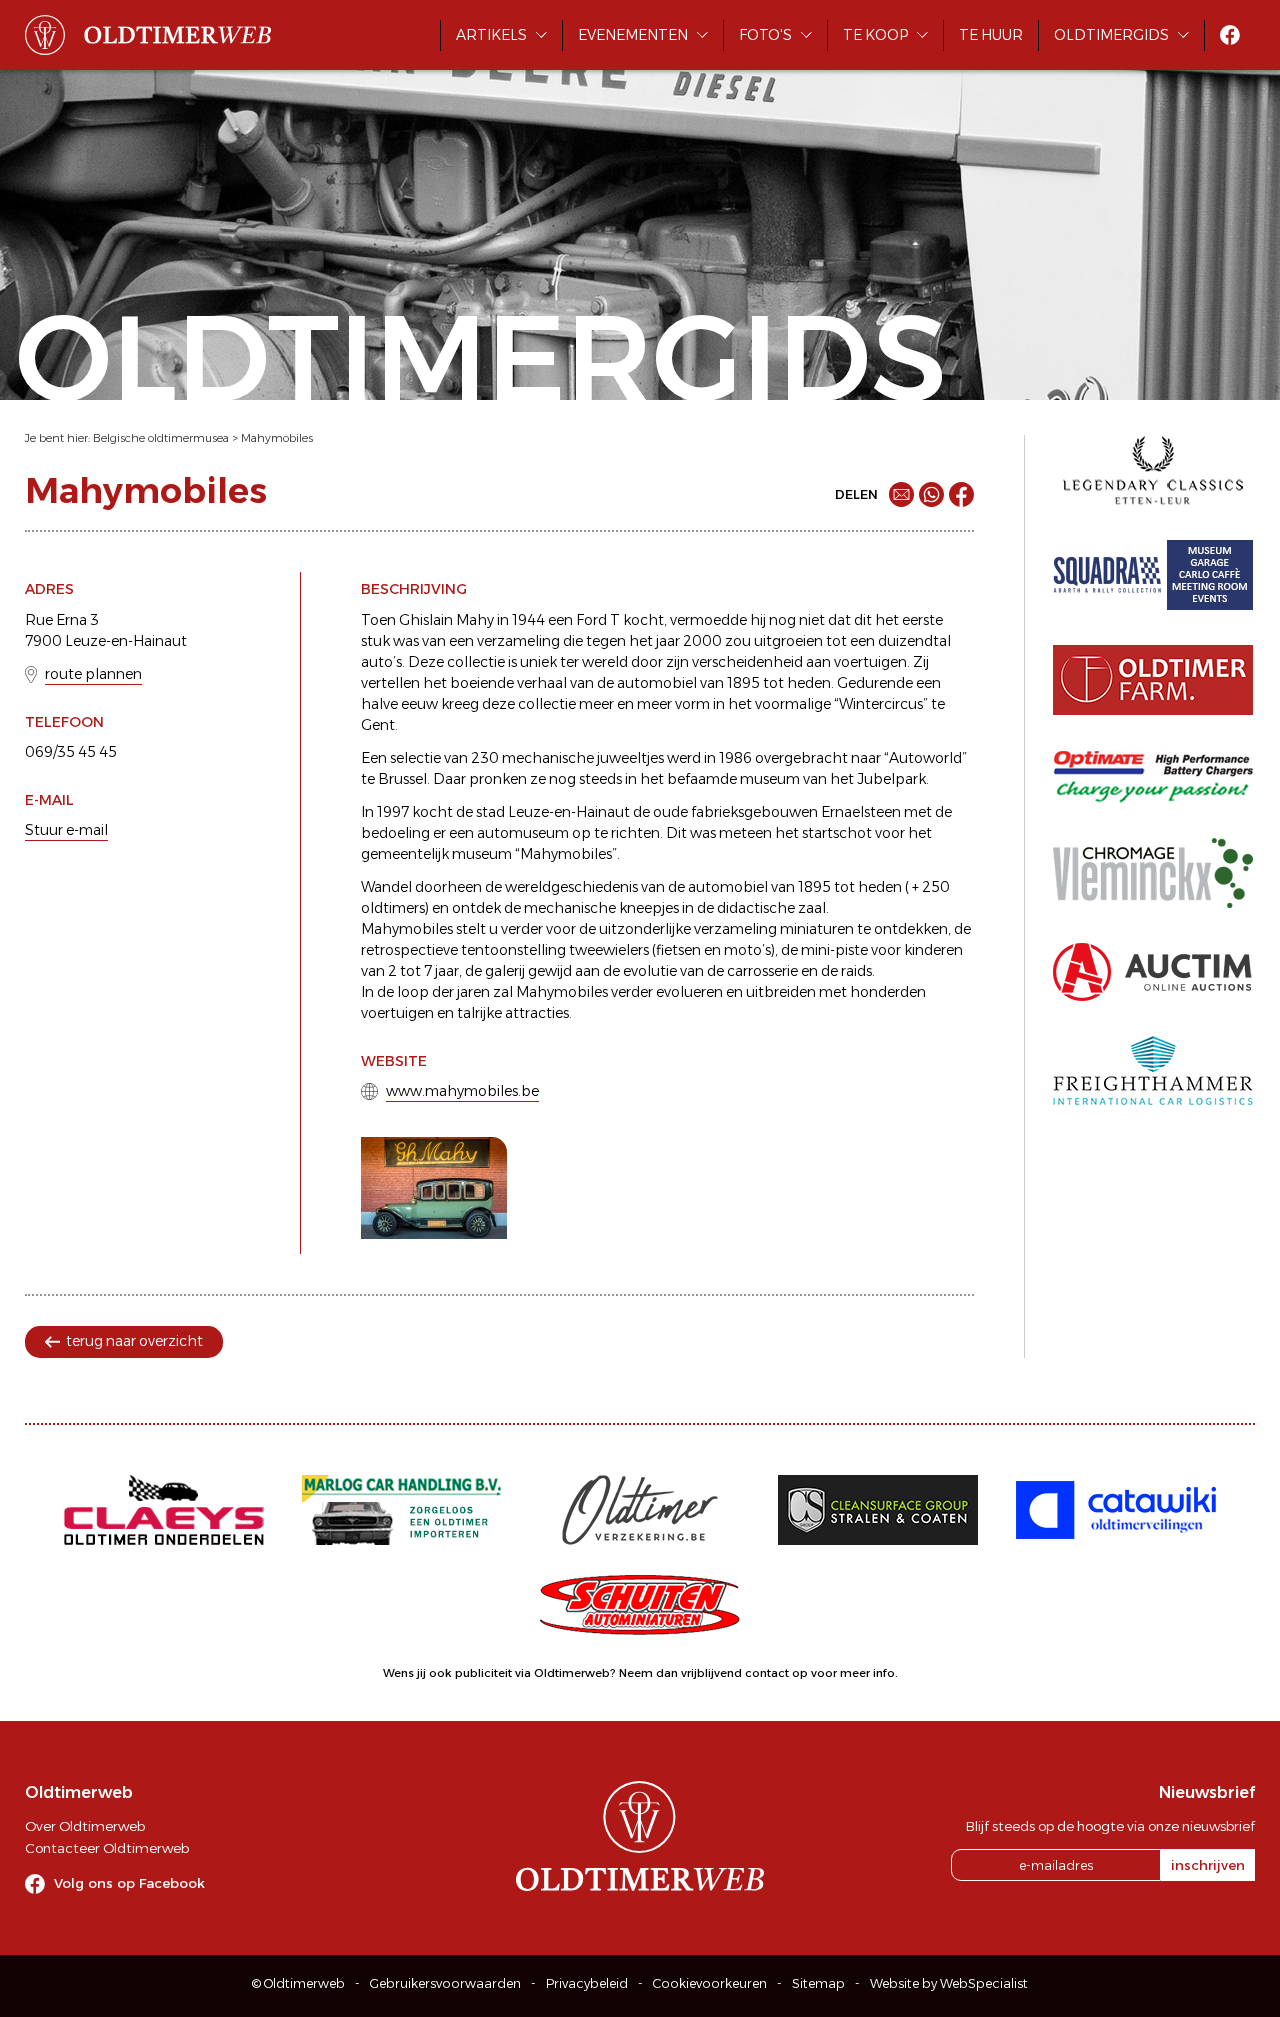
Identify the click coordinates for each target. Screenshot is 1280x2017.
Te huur (991, 35)
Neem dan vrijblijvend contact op (713, 1673)
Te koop (875, 35)
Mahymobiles (277, 438)
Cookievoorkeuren (710, 1983)
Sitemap (818, 1983)
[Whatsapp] (931, 494)
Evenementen (633, 35)
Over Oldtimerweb (85, 1826)
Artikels (491, 35)
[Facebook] (961, 494)
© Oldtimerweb (298, 1983)
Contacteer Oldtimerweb (107, 1848)
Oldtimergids (1111, 35)
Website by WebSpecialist (949, 1983)
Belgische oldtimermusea (161, 438)
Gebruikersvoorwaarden (445, 1983)
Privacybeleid (587, 1983)
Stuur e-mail (66, 830)
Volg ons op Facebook (129, 1883)
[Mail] (901, 494)
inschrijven (1208, 1865)
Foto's (765, 35)
